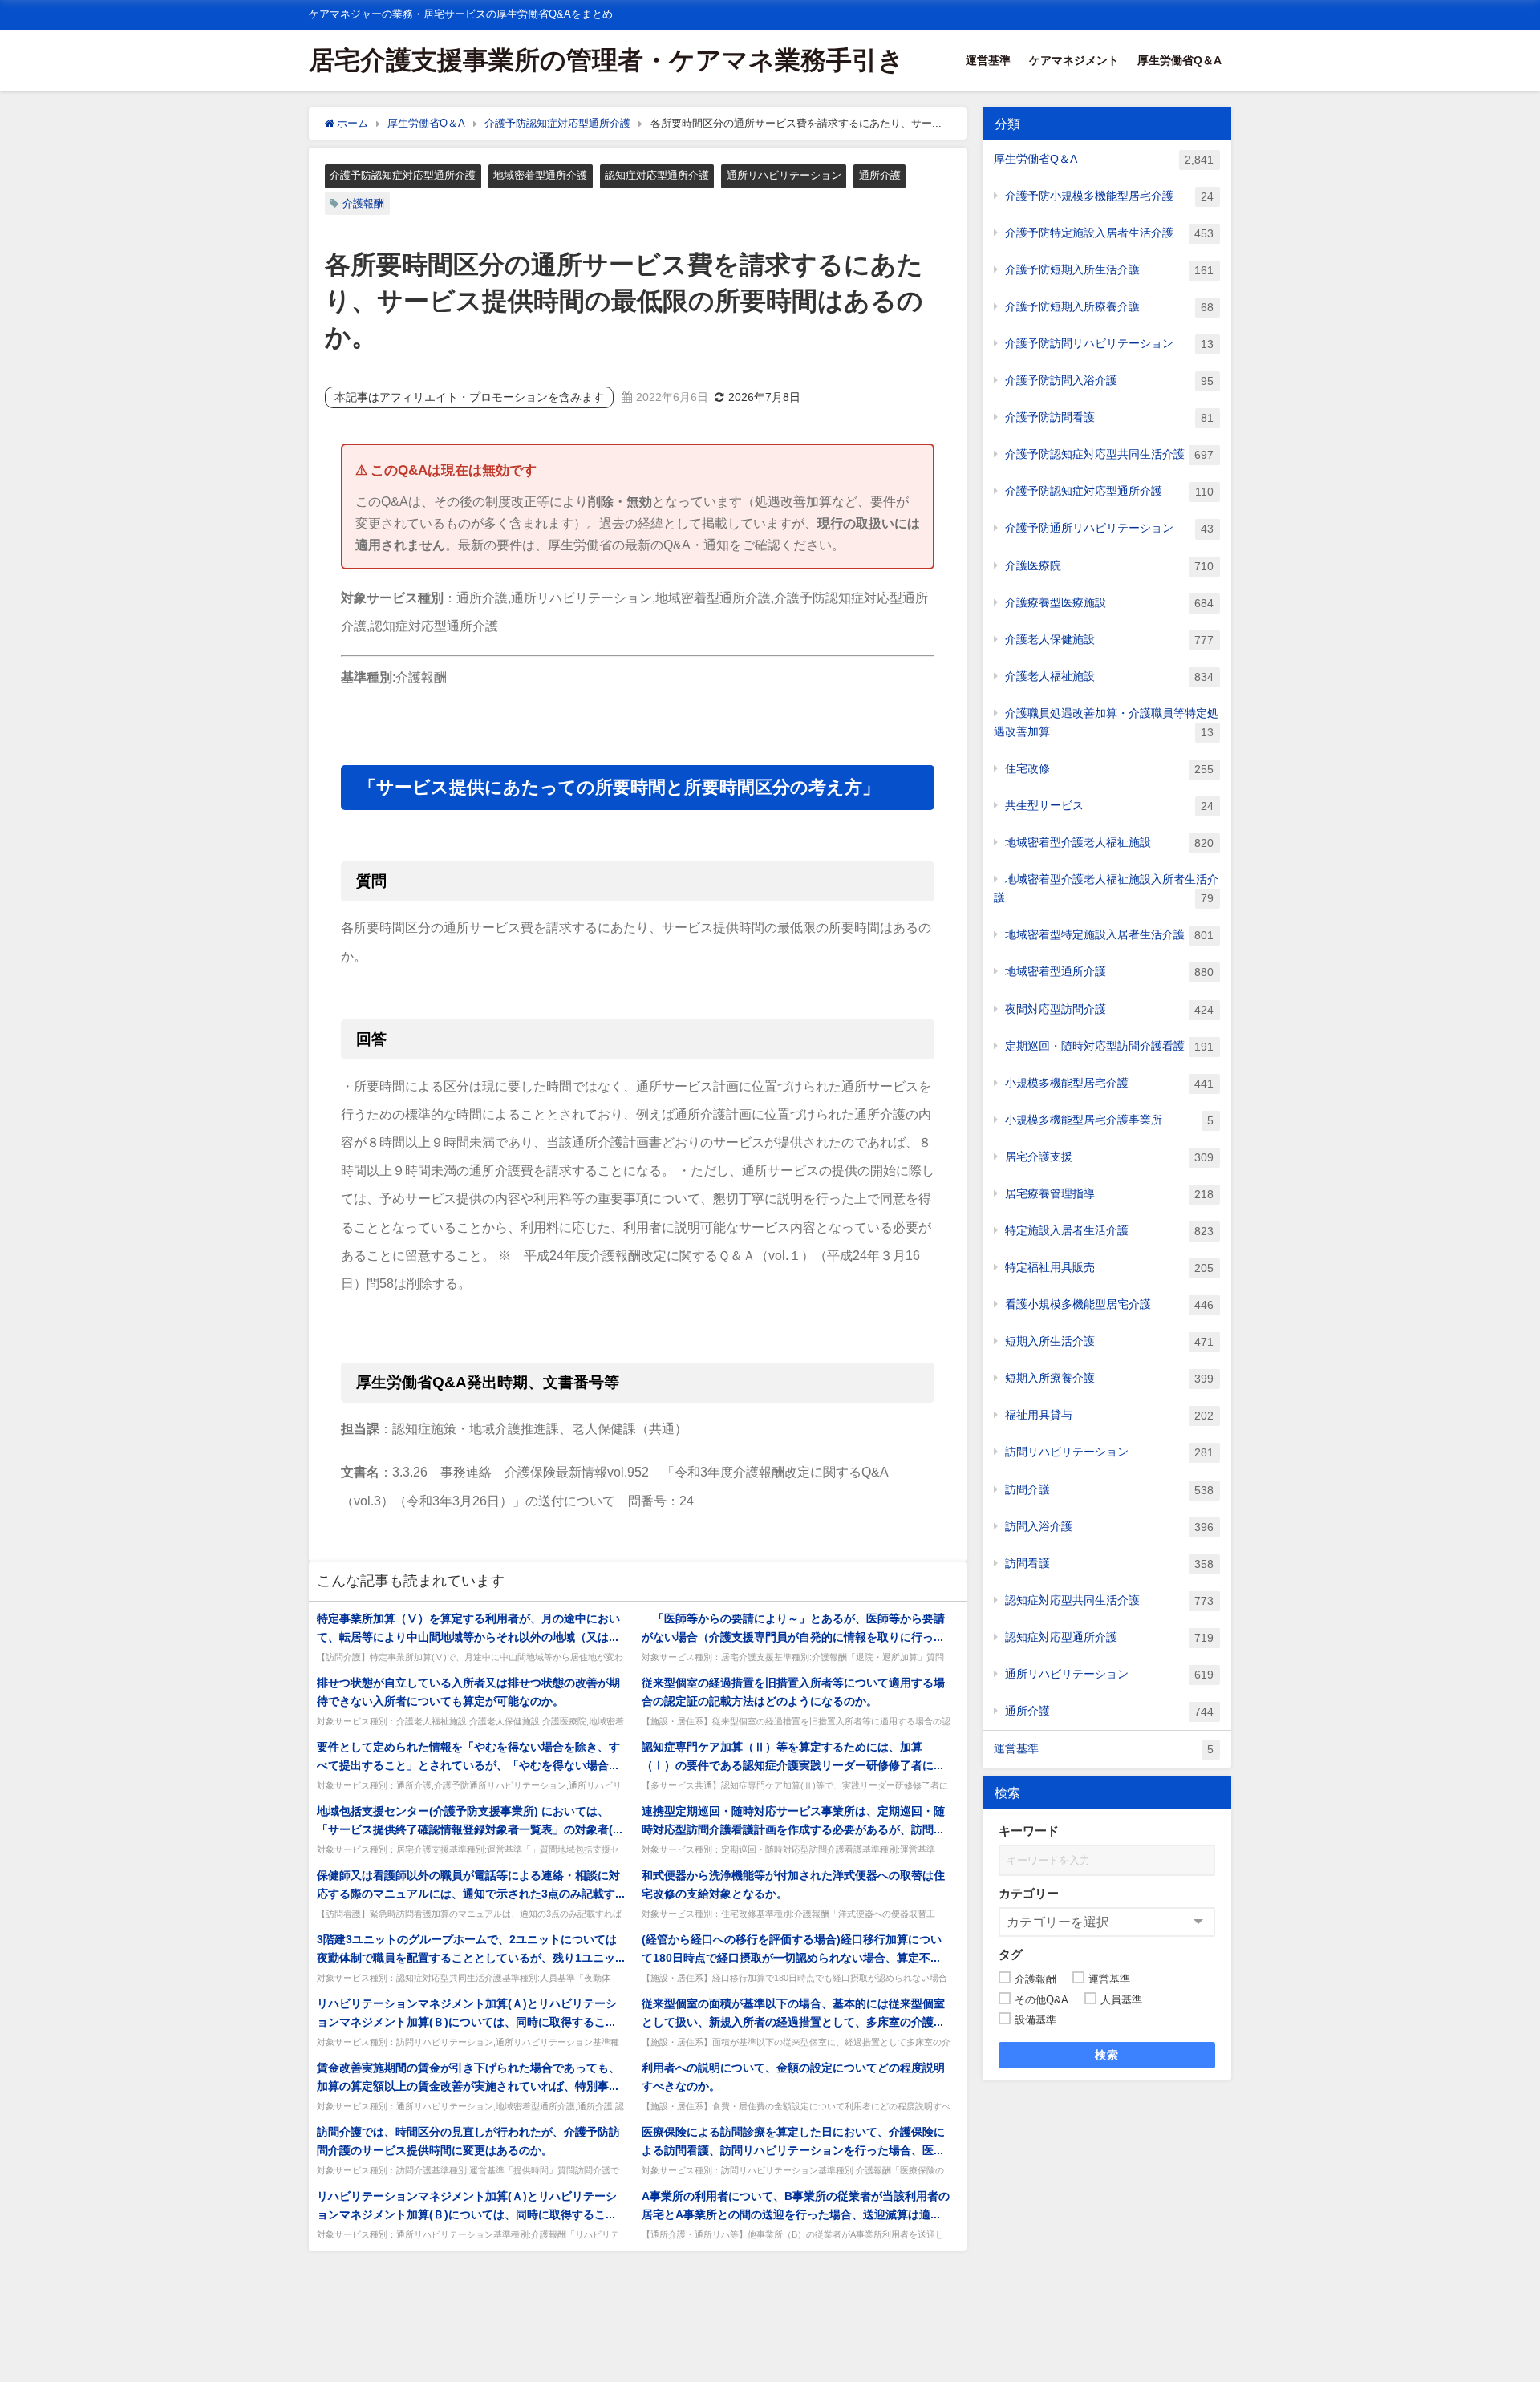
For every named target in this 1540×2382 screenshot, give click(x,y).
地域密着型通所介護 (540, 175)
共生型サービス (1109, 806)
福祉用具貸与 (1109, 1415)
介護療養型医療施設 (1109, 603)
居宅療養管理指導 (1109, 1194)
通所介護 (880, 175)
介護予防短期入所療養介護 (1109, 307)
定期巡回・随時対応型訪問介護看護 (1109, 1046)
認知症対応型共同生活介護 (1109, 1600)
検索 (1107, 2055)
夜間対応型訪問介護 (1109, 1009)
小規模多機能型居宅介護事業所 (1109, 1120)
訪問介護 (1109, 1490)
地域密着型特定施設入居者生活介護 (1109, 935)
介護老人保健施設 (1109, 640)
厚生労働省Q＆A (1179, 60)
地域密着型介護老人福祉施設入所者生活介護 (1106, 889)
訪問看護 (1109, 1564)
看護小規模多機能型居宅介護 (1109, 1304)
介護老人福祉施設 (1109, 677)
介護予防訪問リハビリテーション (1109, 344)
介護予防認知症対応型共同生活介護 (1109, 454)
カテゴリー (1029, 1893)
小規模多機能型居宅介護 (1109, 1083)
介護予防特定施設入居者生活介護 (1109, 233)
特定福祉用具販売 (1109, 1268)
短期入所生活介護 (1109, 1341)
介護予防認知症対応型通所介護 (403, 175)
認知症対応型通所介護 (657, 175)
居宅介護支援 (1109, 1157)
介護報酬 (363, 203)
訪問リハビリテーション (1109, 1452)
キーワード (1029, 1831)
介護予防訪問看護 (1109, 417)
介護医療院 (1109, 566)
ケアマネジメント (1074, 60)
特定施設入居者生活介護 (1109, 1231)
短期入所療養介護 (1109, 1378)
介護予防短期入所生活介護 (1109, 270)
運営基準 (988, 60)
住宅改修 (1109, 769)
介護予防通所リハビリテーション (1109, 528)
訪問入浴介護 (1109, 1527)
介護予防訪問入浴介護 (1109, 381)
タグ (1011, 1954)
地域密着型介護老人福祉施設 (1109, 843)
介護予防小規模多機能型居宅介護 (1109, 196)
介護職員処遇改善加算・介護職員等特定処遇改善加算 (1106, 723)
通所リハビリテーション (784, 175)
